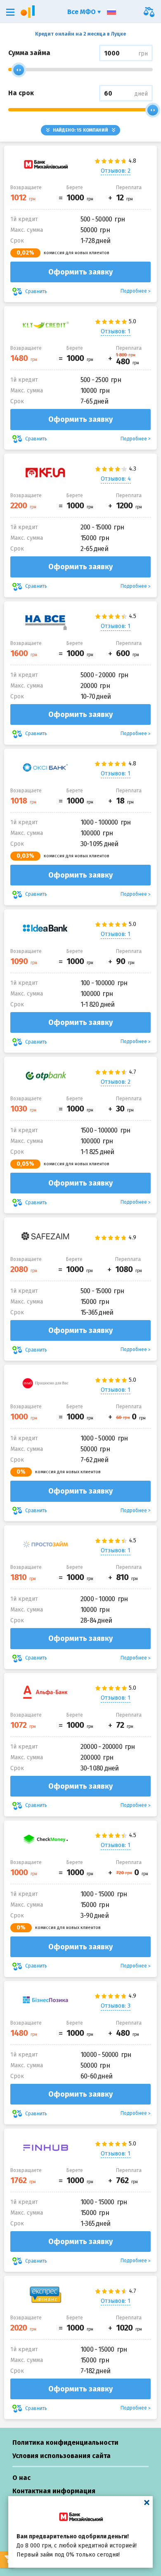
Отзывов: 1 (116, 331)
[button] (10, 12)
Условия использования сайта (62, 2456)
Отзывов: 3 (116, 2006)
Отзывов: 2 (116, 171)
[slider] (19, 70)
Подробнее (134, 291)
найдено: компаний (80, 130)
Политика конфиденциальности (65, 2443)
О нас (21, 2478)
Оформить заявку (80, 272)
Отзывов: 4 (116, 479)
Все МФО (82, 12)
